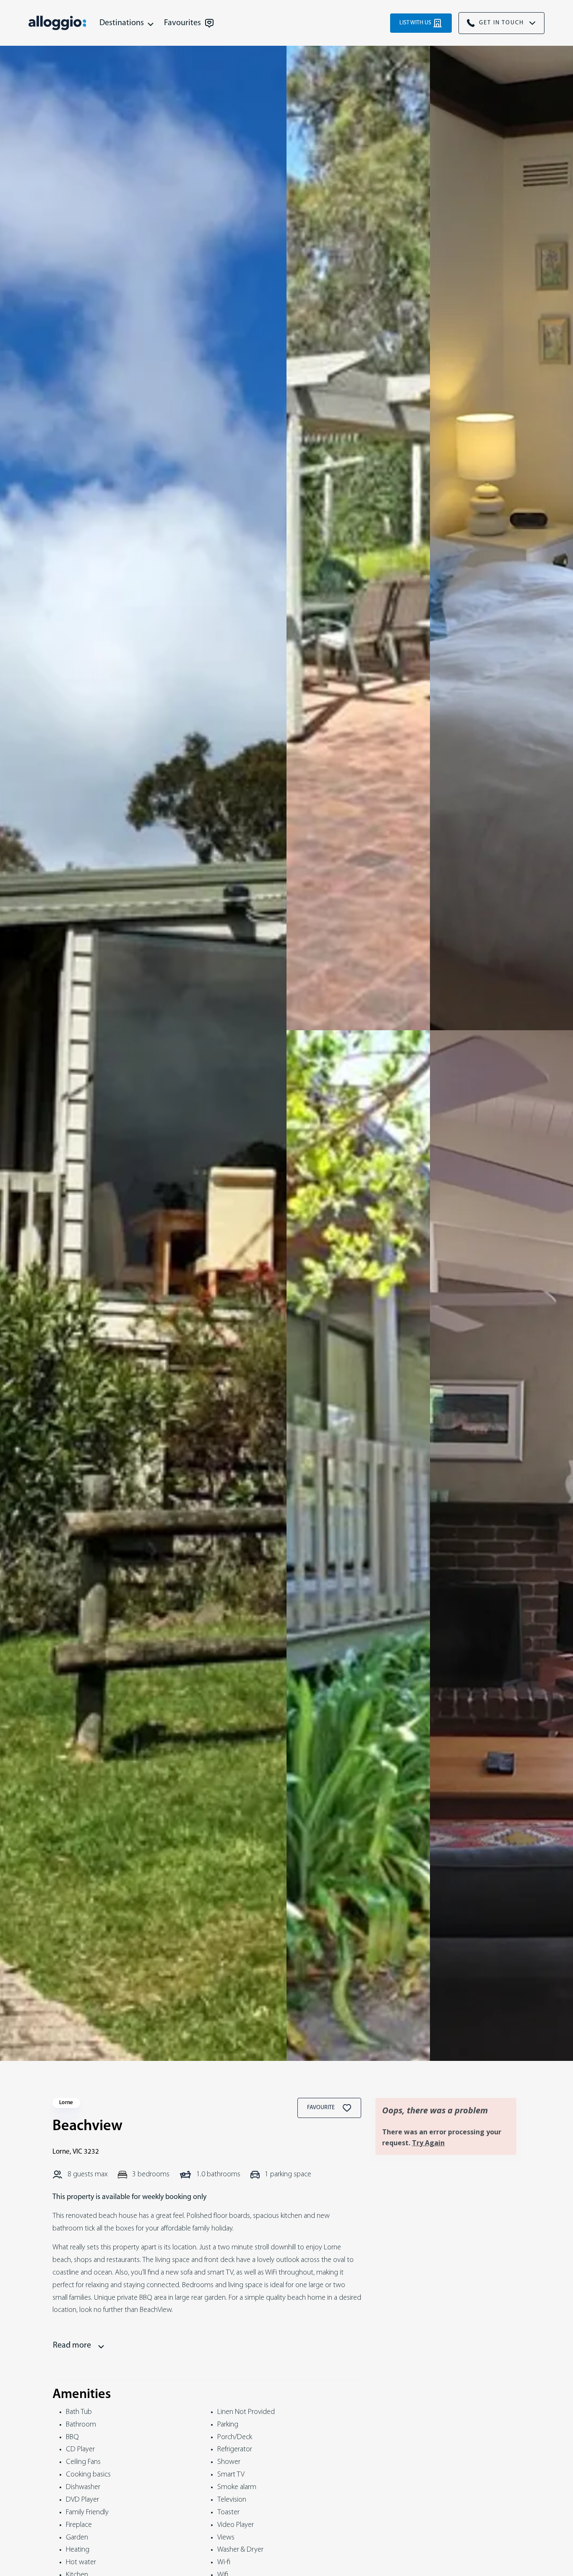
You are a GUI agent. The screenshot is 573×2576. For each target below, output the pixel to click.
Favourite (322, 2108)
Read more (72, 2346)
